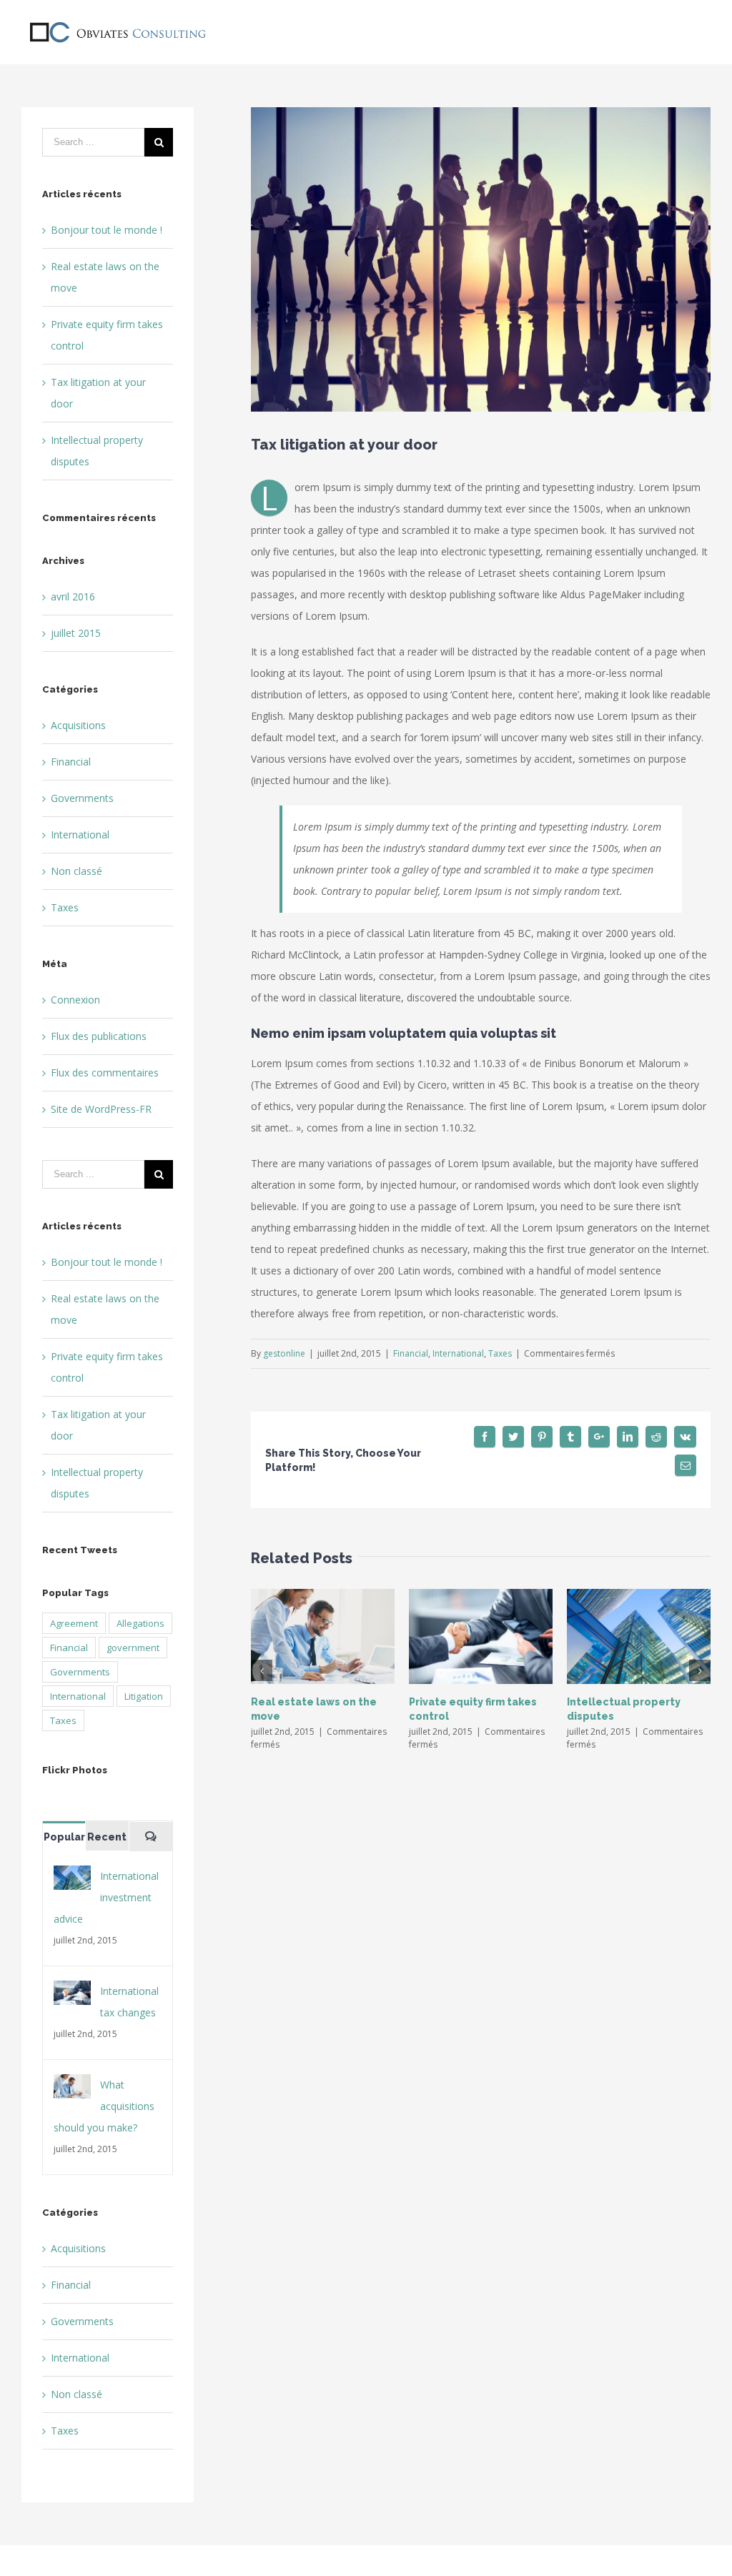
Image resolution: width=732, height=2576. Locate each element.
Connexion (75, 1000)
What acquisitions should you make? (104, 2106)
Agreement (74, 1623)
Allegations (140, 1623)
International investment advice (106, 1897)
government (133, 1648)
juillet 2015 (76, 633)
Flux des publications (99, 1036)
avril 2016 (73, 596)
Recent (107, 1837)
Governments (82, 798)
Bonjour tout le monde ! (107, 230)
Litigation (144, 1696)
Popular (64, 1837)
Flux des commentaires (105, 1072)
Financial (411, 1353)
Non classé (76, 871)
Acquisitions (78, 725)
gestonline (284, 1353)
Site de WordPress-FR (101, 1109)
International (458, 1353)
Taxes (500, 1353)
